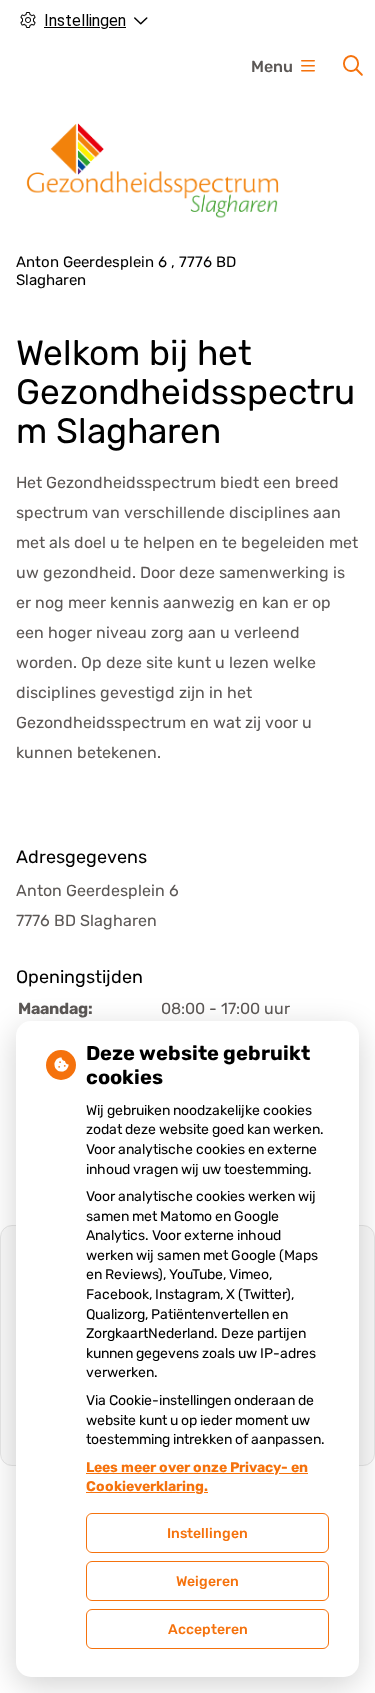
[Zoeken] (353, 66)
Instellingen (207, 1533)
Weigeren (207, 1581)
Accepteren (208, 1629)
